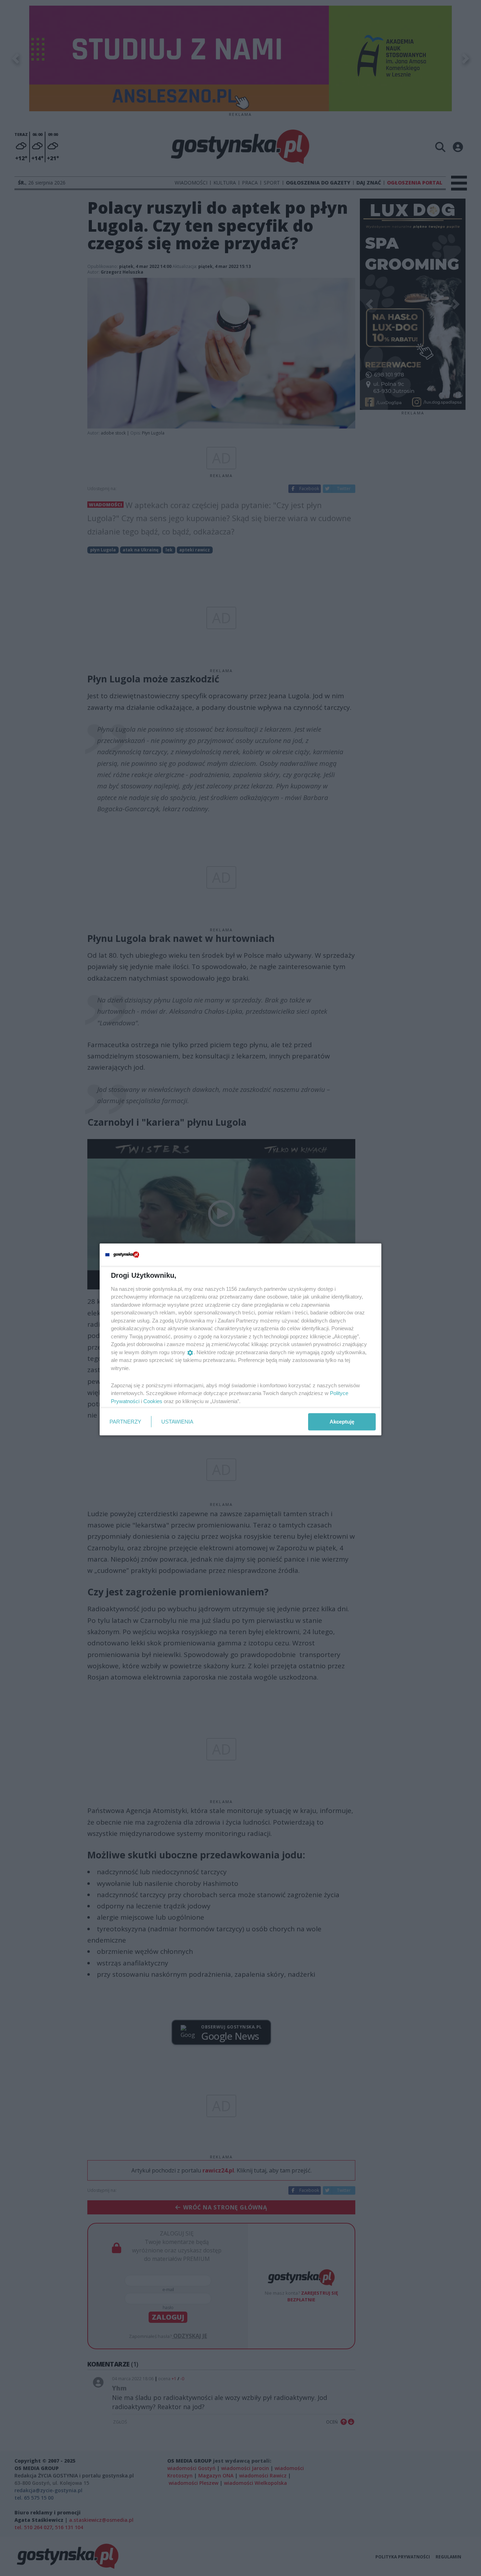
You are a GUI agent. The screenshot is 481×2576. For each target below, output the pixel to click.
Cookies (153, 1401)
